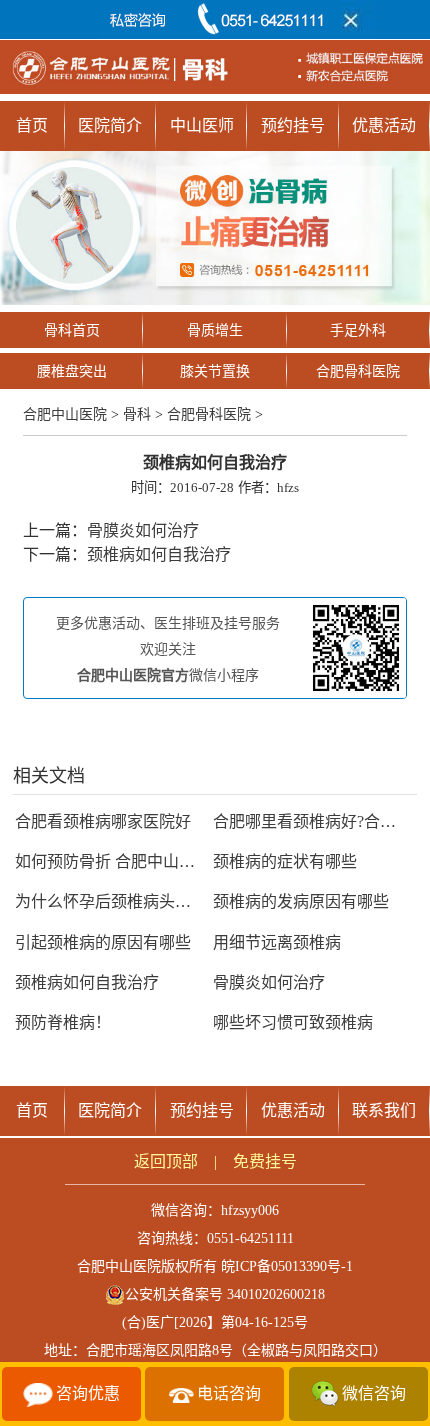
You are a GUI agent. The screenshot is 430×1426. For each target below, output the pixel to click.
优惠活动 (384, 125)
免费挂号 (265, 1161)
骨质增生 (215, 330)
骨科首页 (72, 330)
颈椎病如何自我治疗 (159, 554)
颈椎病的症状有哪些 (285, 861)
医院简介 (110, 125)
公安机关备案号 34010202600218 (225, 1294)
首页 (32, 125)
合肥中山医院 (65, 414)
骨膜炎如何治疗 (143, 530)
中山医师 (202, 125)
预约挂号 (293, 125)
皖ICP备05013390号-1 (287, 1266)
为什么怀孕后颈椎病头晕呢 (111, 901)
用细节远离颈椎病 (277, 942)
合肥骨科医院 (358, 371)
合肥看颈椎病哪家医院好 (103, 821)
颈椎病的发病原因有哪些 (301, 901)
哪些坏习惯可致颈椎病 (293, 1022)
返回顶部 (166, 1161)
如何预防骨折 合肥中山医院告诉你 (137, 861)
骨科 (137, 414)
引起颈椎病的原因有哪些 (103, 942)
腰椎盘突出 (72, 371)
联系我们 (384, 1110)
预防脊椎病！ (63, 1022)
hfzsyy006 (250, 1210)
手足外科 (358, 330)
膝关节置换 (215, 371)
